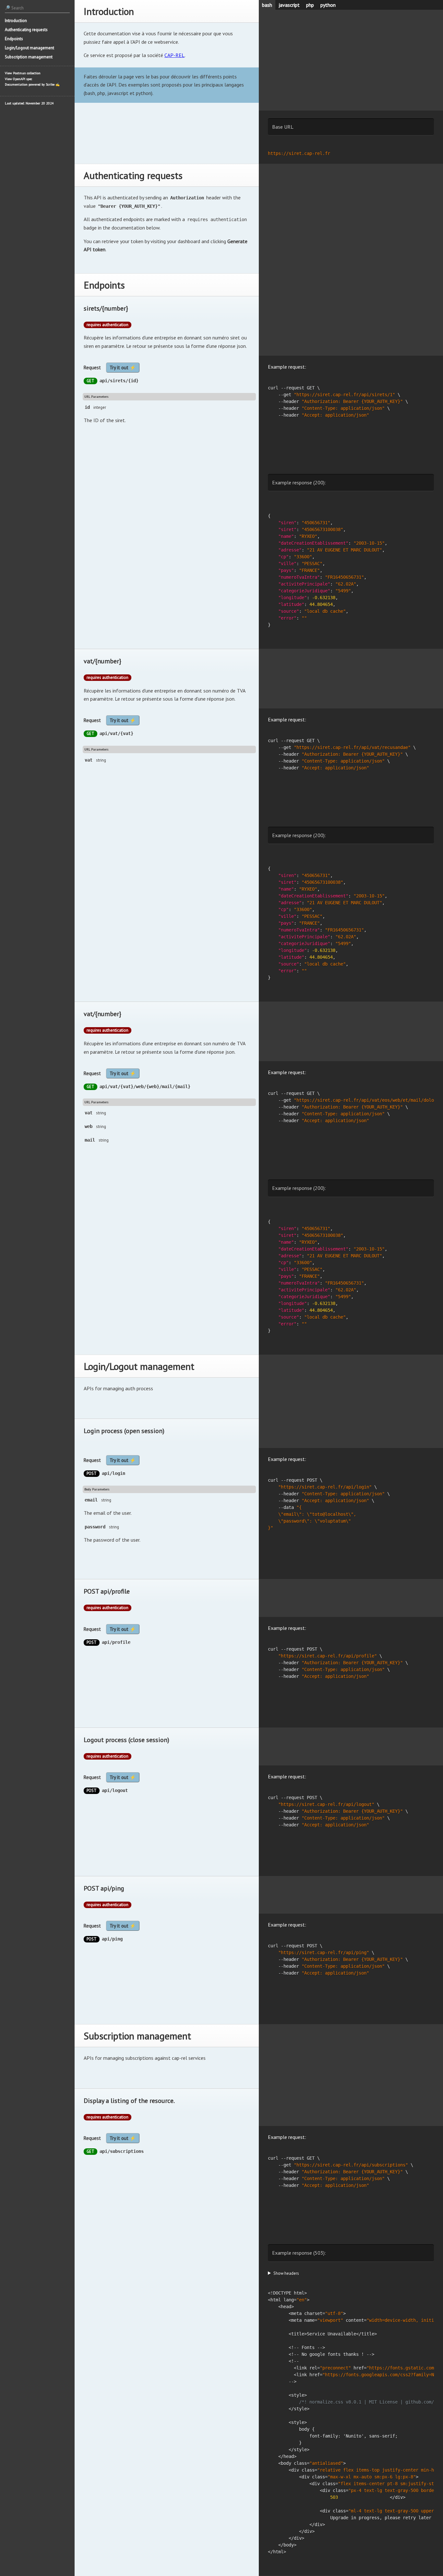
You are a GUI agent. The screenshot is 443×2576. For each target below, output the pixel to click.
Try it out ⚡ (123, 368)
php (310, 5)
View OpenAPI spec (18, 79)
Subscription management (29, 57)
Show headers (286, 2273)
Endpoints (14, 39)
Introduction (16, 21)
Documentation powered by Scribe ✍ (32, 84)
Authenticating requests (26, 30)
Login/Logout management (30, 48)
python (328, 5)
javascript (289, 5)
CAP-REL (174, 55)
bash (267, 5)
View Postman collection (23, 73)
